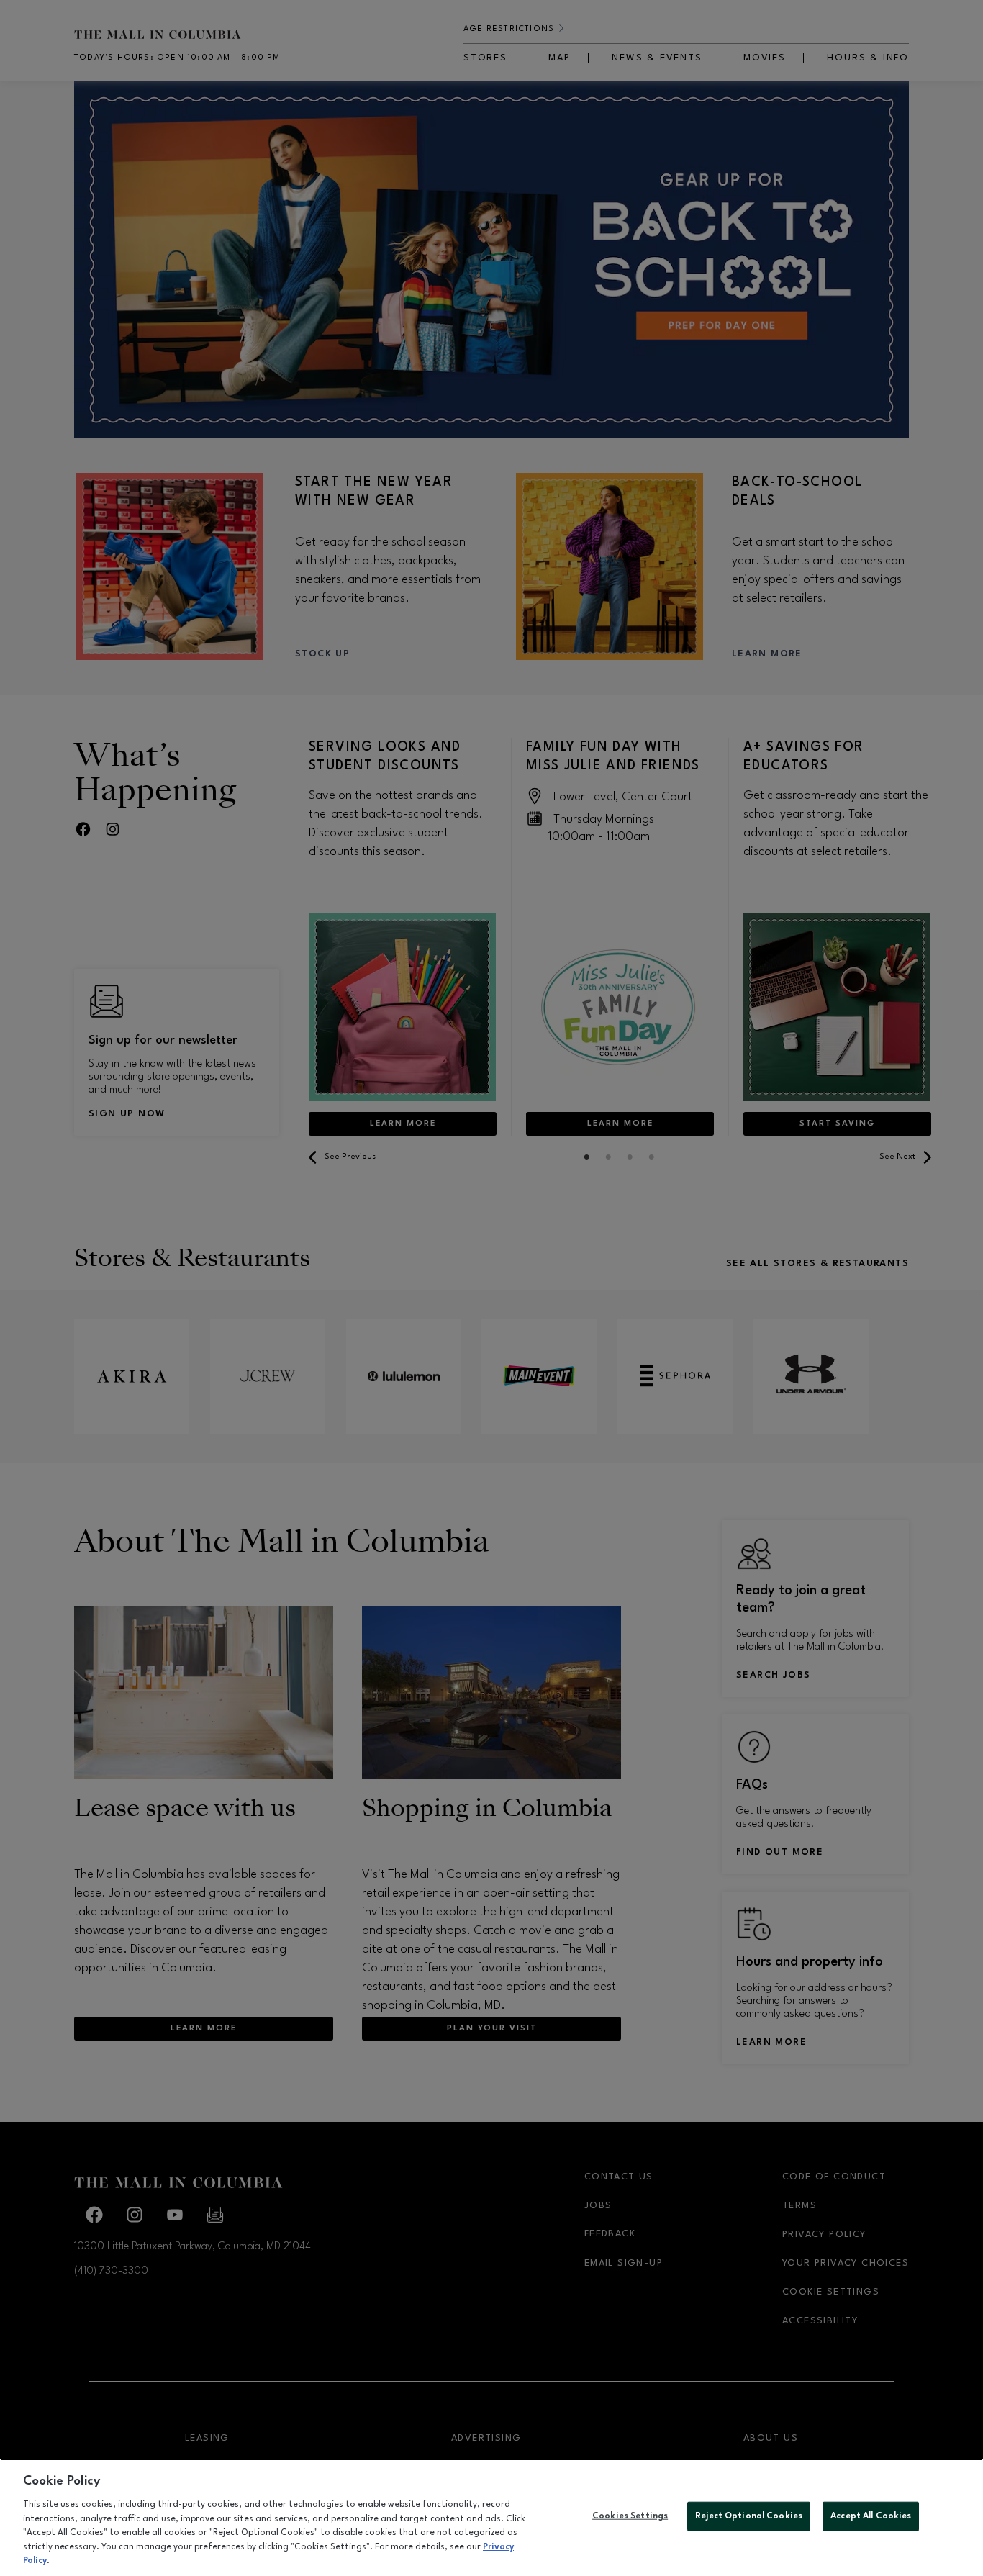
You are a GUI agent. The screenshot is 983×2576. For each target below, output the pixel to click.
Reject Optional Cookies (749, 2516)
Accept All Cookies (871, 2516)
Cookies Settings (630, 2516)
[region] (491, 2517)
